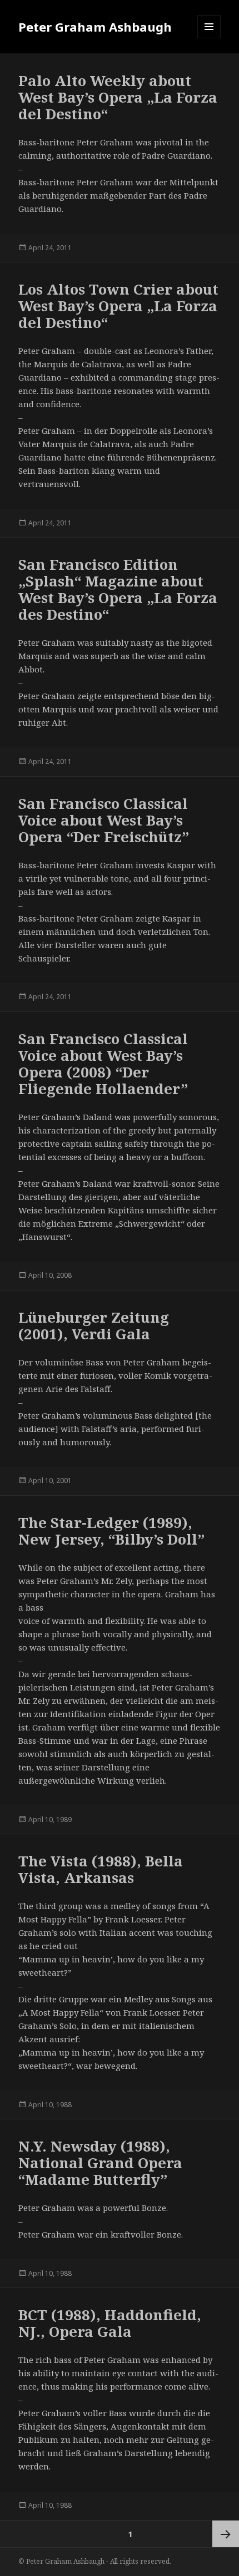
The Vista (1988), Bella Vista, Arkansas (101, 1869)
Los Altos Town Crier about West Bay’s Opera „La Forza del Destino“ (118, 306)
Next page (226, 2534)
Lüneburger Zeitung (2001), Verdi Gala (94, 1325)
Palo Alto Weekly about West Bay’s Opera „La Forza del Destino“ (118, 97)
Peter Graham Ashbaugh (95, 27)
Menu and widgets (209, 38)
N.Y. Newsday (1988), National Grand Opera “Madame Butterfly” (100, 2163)
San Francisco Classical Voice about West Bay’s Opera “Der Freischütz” (104, 820)
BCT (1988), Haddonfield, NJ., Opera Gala (110, 2323)
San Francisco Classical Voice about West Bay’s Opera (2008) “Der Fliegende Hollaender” (103, 1064)
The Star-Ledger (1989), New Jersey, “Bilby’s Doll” (111, 1531)
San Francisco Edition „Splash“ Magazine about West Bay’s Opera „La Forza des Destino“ (118, 589)
